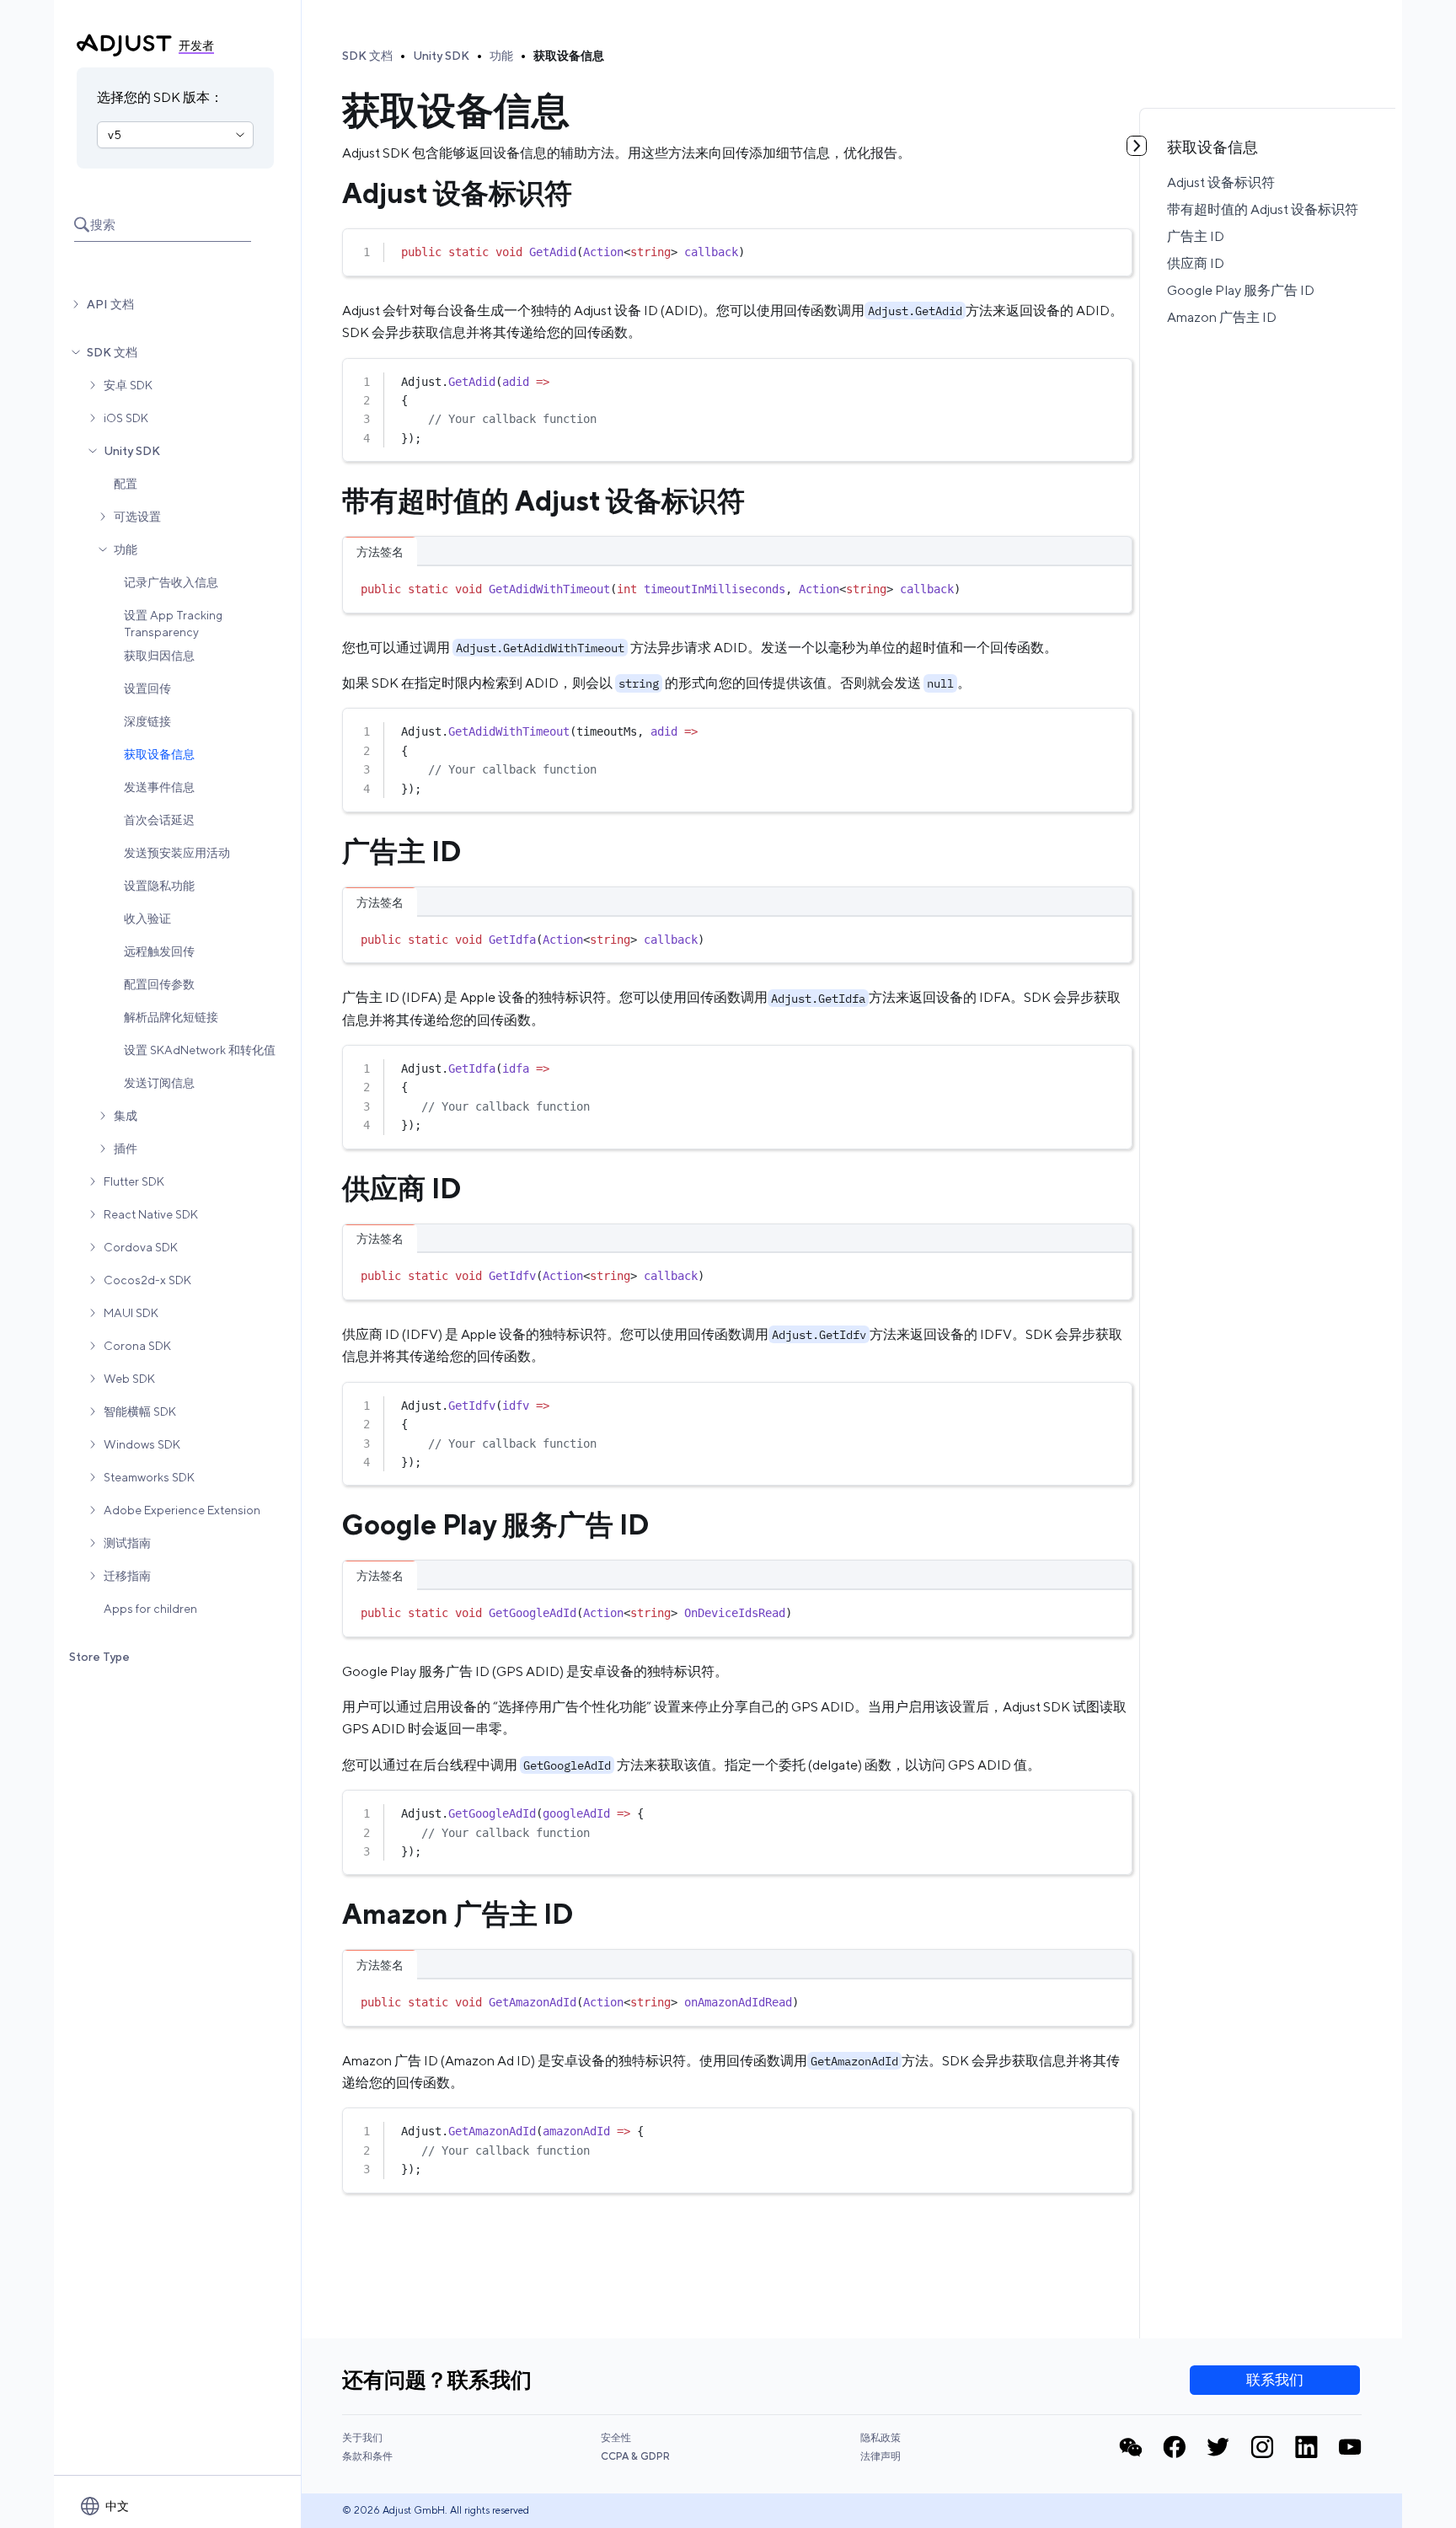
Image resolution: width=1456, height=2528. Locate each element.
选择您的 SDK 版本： (160, 97)
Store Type (99, 1657)
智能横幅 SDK (140, 1411)
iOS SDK (126, 418)
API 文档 (110, 304)
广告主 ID (1196, 236)
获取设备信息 (159, 754)
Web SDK (129, 1379)
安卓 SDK (128, 385)
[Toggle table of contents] (1137, 146)
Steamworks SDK (149, 1477)
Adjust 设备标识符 (1221, 182)
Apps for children (150, 1609)
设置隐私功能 (159, 886)
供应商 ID (1196, 263)
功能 (126, 549)
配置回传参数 (159, 984)
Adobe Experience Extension (182, 1510)
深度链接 (147, 721)
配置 (126, 484)
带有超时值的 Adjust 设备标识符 (1263, 209)
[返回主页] (124, 46)
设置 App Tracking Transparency (173, 624)
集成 (126, 1116)
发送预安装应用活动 (177, 853)
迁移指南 (127, 1576)
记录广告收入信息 (171, 582)
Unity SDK (132, 451)
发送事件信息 (159, 787)
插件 (126, 1149)
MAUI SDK (131, 1313)
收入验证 (147, 919)
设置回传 (147, 688)
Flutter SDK (134, 1181)
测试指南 (127, 1543)
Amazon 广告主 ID (1222, 317)
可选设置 (137, 517)
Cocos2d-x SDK (147, 1280)
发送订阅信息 (159, 1083)
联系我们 (1275, 2380)
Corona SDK (137, 1346)
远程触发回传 (159, 951)
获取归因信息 (159, 656)
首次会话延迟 (159, 820)
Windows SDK (142, 1444)
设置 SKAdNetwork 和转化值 (200, 1050)
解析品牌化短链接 (171, 1017)
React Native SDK (151, 1214)
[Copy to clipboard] (1111, 249)
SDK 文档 (112, 352)
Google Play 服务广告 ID (1241, 290)
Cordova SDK (141, 1247)
